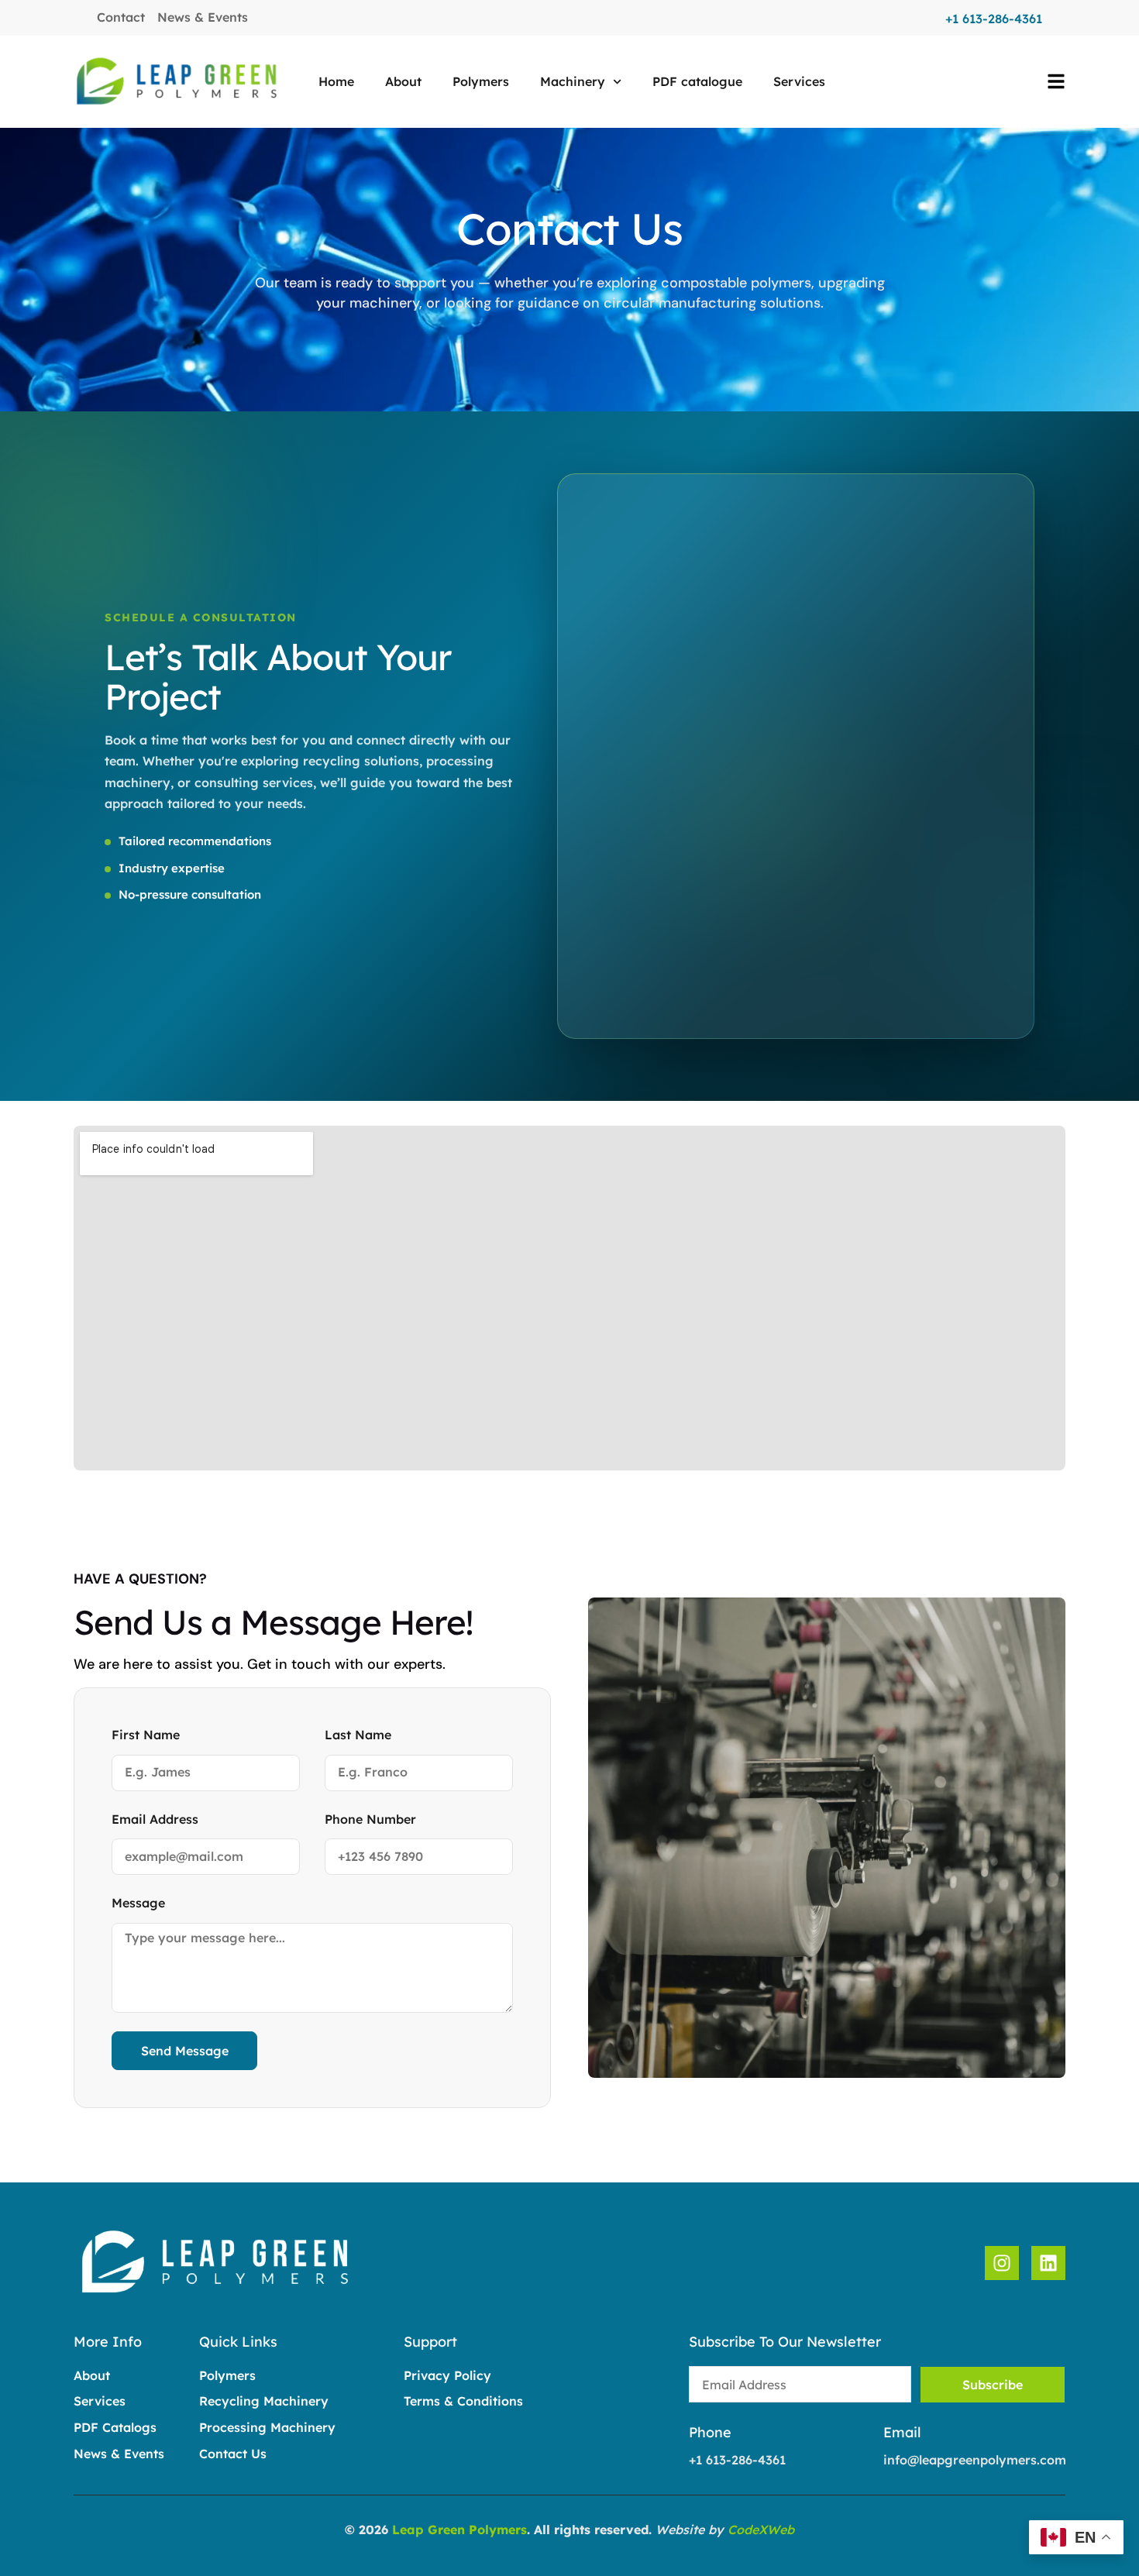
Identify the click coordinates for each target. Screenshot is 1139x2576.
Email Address (155, 1819)
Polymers (481, 81)
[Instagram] (1002, 2263)
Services (799, 81)
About (403, 81)
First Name (146, 1735)
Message (138, 1903)
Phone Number (370, 1819)
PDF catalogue (697, 81)
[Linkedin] (1048, 2263)
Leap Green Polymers (459, 2530)
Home (336, 81)
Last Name (358, 1735)
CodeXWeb (761, 2530)
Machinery (573, 81)
